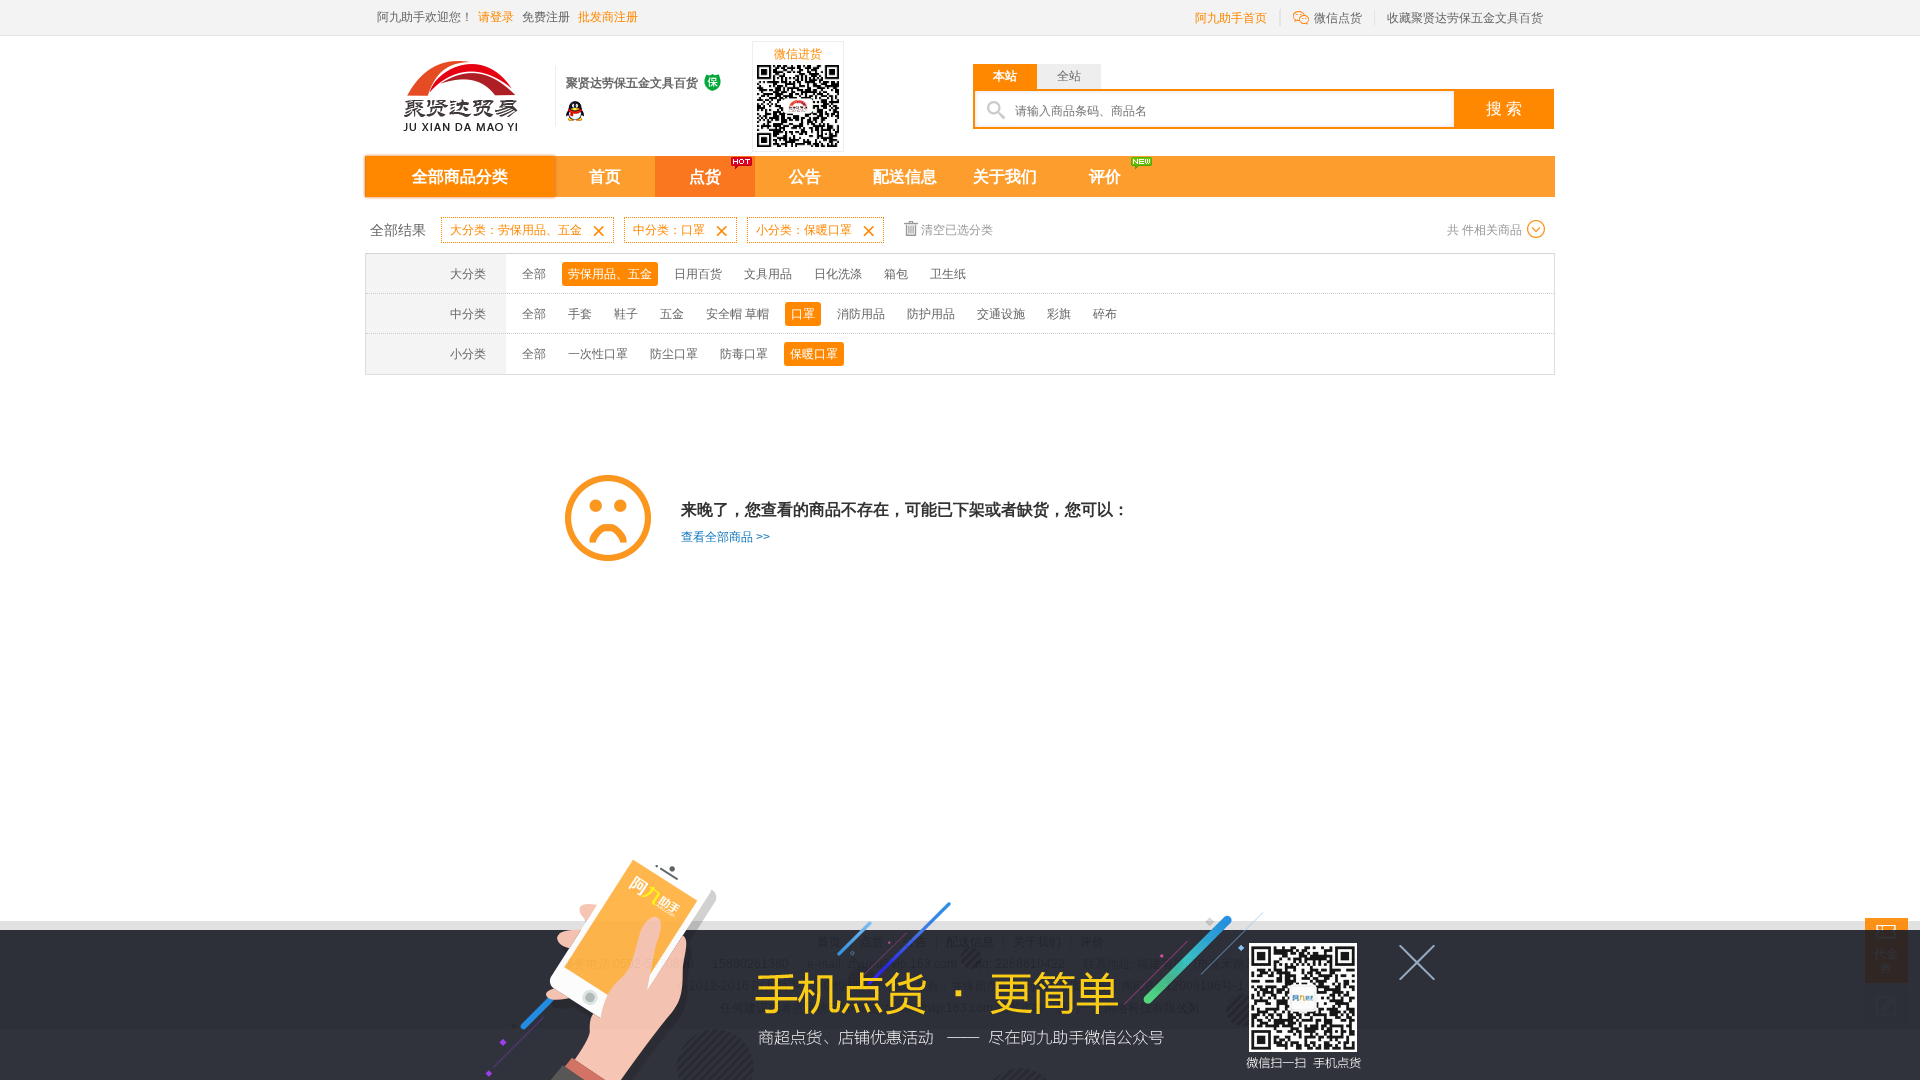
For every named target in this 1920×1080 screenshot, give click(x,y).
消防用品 (861, 314)
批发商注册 (608, 17)
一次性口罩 (598, 354)
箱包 (896, 274)
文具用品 (768, 274)
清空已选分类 (957, 230)
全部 (534, 274)
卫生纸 (948, 274)
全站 (1069, 76)
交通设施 (1001, 314)
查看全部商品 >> (725, 537)
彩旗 (1059, 314)
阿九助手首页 (1231, 18)
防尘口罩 (674, 354)
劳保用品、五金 (610, 274)
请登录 (496, 17)
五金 (672, 314)
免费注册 (546, 17)
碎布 (1105, 314)
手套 (580, 314)
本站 (1005, 76)
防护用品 (931, 314)
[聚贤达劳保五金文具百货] (460, 88)
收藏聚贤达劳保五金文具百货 (1465, 18)
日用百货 (698, 274)
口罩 (803, 314)
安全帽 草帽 (737, 314)
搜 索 (1504, 108)
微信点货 (1327, 16)
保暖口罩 (814, 354)
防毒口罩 (744, 354)
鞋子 (626, 314)
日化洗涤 (838, 274)
